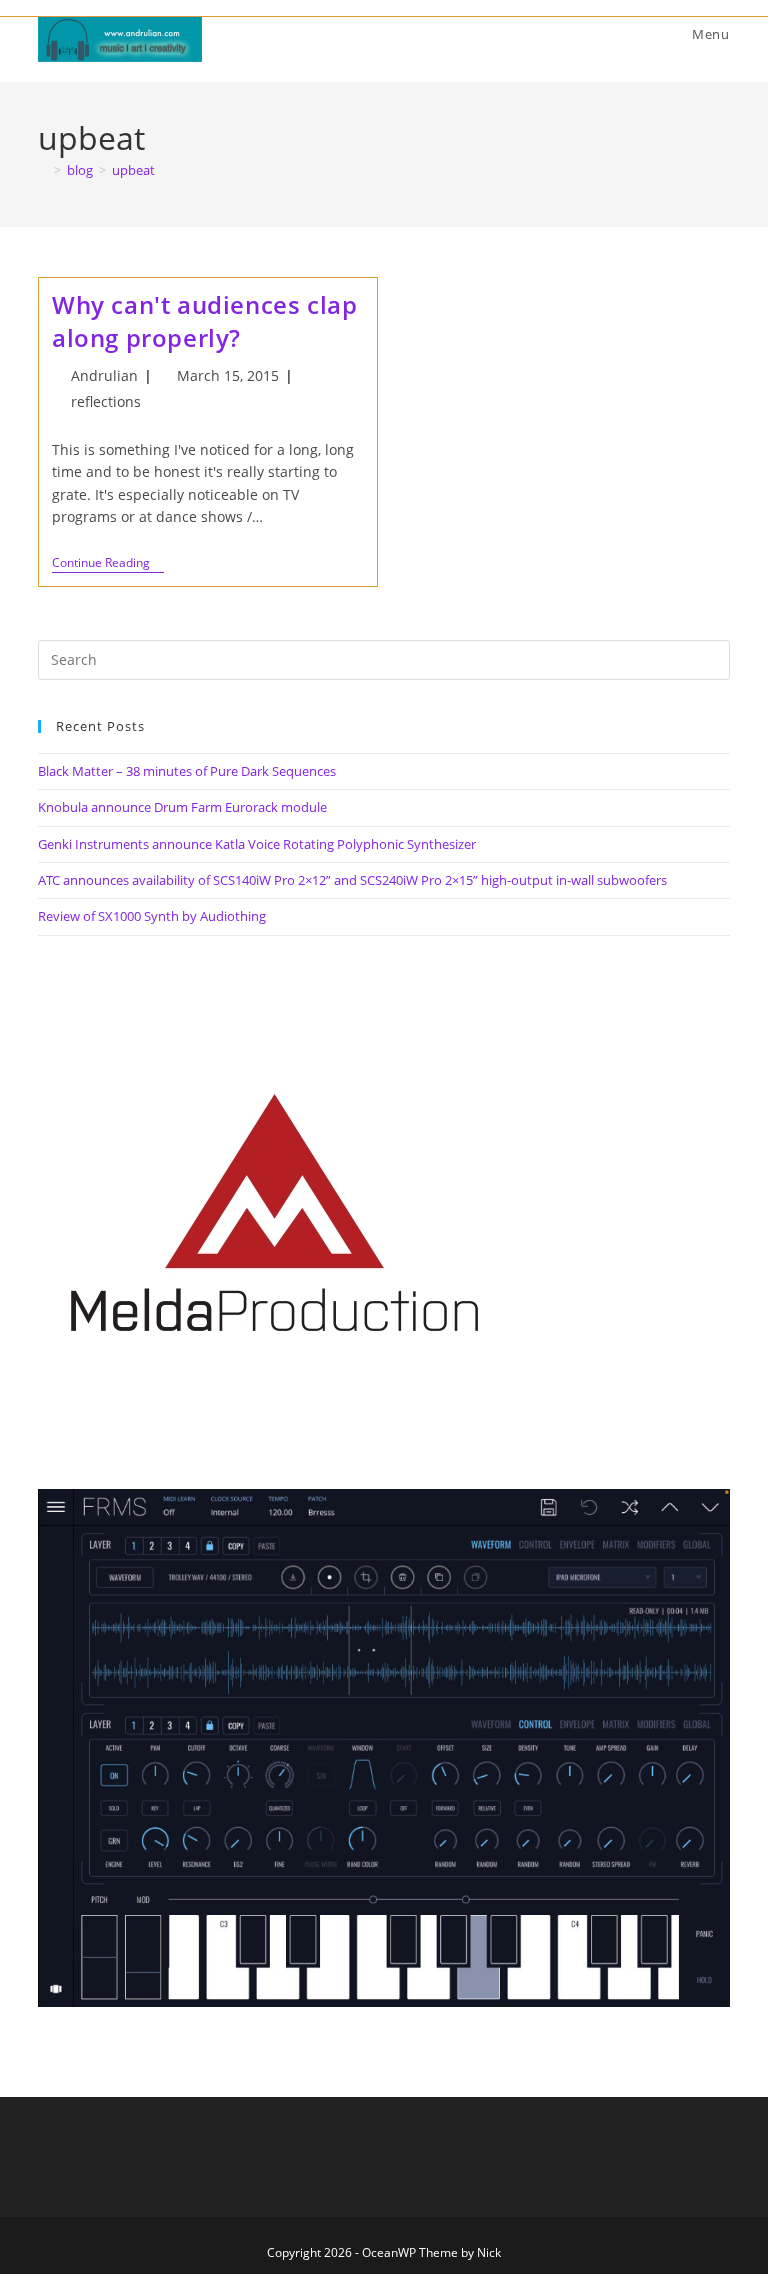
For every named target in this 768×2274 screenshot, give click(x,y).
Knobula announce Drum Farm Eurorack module (182, 807)
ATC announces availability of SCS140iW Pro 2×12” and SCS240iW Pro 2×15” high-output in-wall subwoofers (352, 880)
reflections (106, 401)
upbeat (133, 170)
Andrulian (104, 375)
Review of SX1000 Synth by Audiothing (152, 916)
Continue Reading (108, 564)
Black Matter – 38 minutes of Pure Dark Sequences (187, 771)
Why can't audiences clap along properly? (204, 321)
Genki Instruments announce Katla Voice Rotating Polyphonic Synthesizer (257, 844)
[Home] (43, 170)
